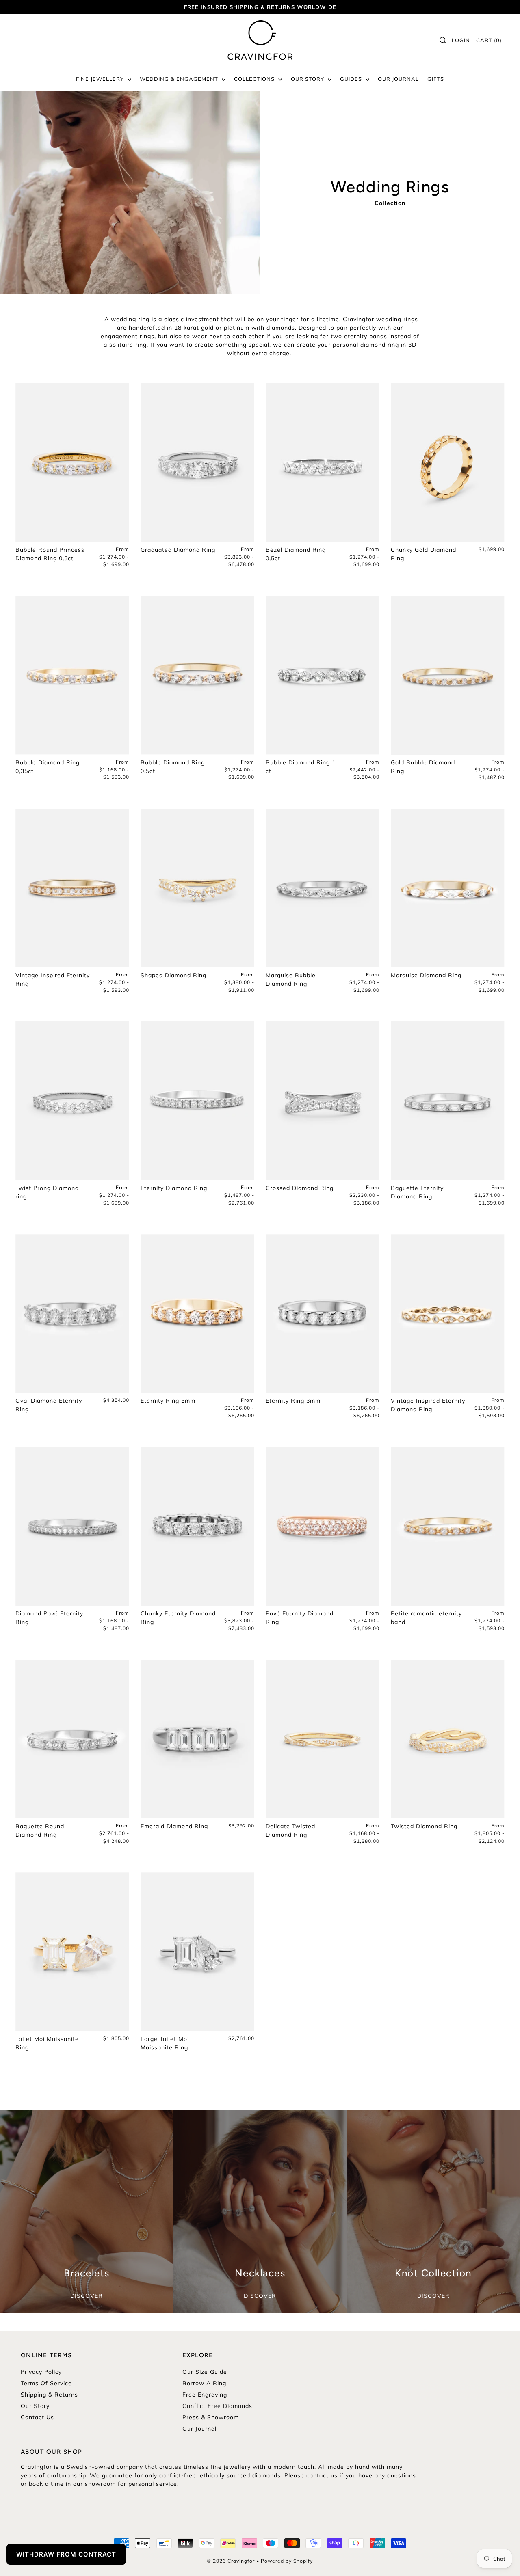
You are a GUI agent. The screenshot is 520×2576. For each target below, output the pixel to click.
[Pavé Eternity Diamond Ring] (322, 1526)
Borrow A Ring (204, 2383)
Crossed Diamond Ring (300, 1188)
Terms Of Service (46, 2383)
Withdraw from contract (66, 2554)
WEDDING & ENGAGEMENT (180, 79)
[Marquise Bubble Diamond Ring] (322, 888)
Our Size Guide (205, 2372)
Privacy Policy (41, 2372)
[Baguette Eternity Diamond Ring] (448, 1101)
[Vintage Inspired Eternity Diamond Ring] (448, 1314)
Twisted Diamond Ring (424, 1826)
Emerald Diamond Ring (174, 1826)
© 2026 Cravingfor (231, 2561)
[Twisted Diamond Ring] (448, 1739)
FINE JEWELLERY (101, 79)
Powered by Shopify (287, 2561)
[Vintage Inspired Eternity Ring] (72, 888)
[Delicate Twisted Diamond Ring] (322, 1739)
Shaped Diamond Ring (173, 975)
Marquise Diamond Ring (426, 975)
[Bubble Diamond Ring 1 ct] (322, 675)
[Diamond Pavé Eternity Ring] (72, 1526)
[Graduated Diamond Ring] (197, 462)
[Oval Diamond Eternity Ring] (72, 1314)
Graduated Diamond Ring (178, 550)
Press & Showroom (211, 2417)
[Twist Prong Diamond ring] (72, 1101)
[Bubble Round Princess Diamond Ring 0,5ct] (72, 462)
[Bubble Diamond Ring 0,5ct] (197, 675)
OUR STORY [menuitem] (308, 79)
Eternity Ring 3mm (168, 1401)
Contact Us (37, 2417)
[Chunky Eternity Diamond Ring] (197, 1526)
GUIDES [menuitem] (352, 79)
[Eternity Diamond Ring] (197, 1101)
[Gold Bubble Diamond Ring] (448, 675)
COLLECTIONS (255, 79)
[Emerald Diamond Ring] (197, 1739)
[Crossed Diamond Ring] (322, 1101)
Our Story (35, 2406)
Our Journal (199, 2429)
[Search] (443, 40)
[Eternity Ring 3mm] (197, 1314)
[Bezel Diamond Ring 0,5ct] (322, 462)
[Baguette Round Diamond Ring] (72, 1739)
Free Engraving (205, 2395)
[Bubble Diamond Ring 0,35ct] (72, 675)
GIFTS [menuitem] (436, 79)
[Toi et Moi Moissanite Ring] (72, 1952)
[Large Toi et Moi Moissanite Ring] (197, 1952)
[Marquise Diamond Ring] (448, 888)
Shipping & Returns (49, 2395)
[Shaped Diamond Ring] (197, 888)
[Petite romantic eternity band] (448, 1526)
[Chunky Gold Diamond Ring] (448, 462)
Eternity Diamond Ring (174, 1188)
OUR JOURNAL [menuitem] (398, 79)
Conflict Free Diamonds (217, 2406)
